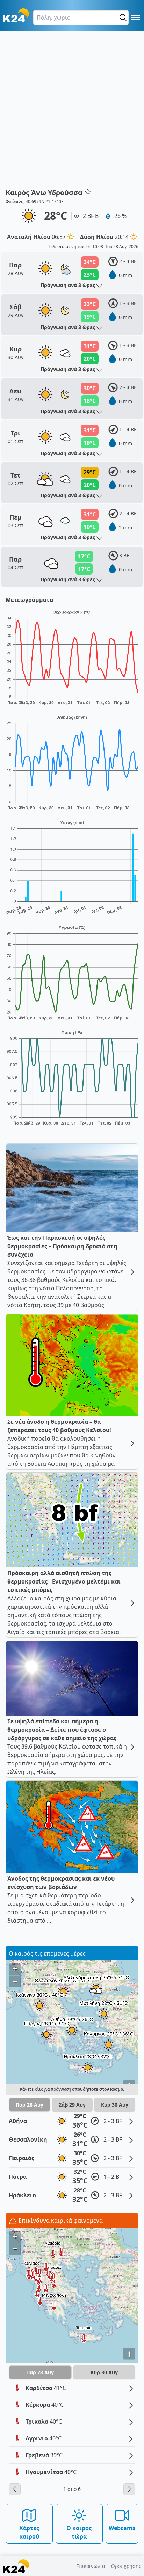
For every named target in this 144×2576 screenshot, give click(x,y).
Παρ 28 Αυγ (30, 2105)
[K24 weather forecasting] (16, 15)
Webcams (122, 2528)
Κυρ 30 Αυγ (115, 2105)
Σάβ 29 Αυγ (72, 2105)
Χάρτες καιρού (29, 2532)
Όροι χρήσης (126, 2566)
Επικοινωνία (91, 2566)
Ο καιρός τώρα (79, 2532)
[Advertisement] (72, 112)
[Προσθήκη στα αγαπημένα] (88, 192)
